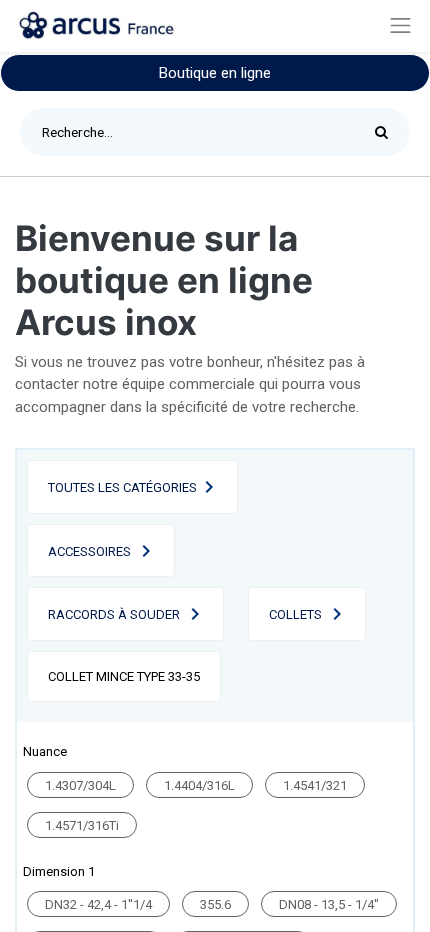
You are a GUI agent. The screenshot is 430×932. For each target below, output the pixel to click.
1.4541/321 (315, 785)
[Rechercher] (386, 132)
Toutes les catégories (122, 487)
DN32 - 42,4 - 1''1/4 (98, 904)
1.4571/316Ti (82, 825)
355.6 (215, 904)
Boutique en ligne (215, 73)
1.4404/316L (199, 785)
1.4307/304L (80, 785)
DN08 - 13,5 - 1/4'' (329, 904)
